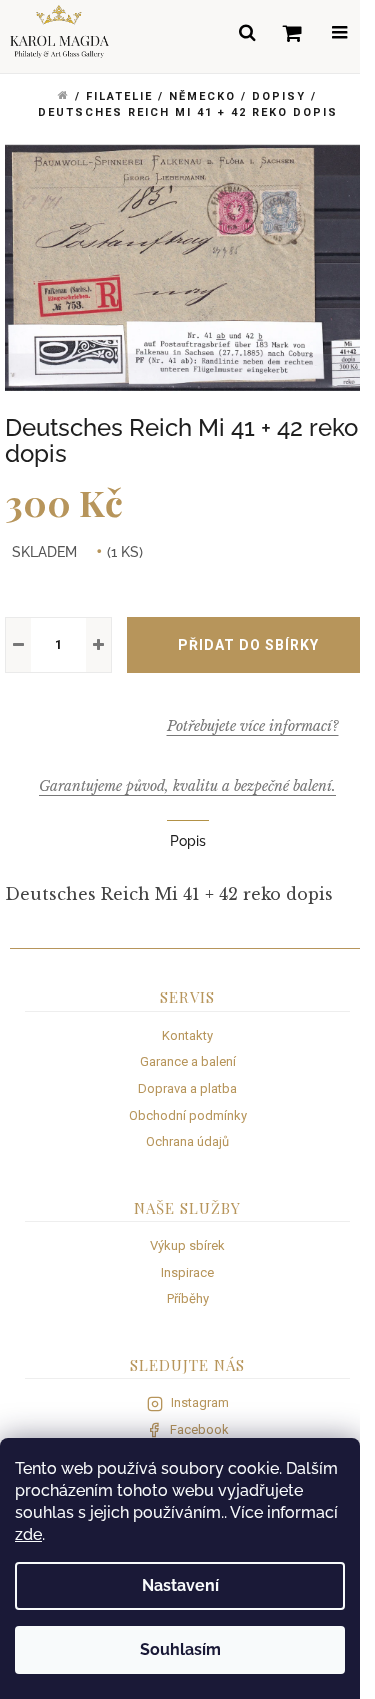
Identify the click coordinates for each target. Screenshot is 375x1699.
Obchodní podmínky (188, 1115)
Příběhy (188, 1298)
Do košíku (248, 645)
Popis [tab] (188, 841)
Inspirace (187, 1272)
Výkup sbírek (187, 1245)
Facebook (199, 1429)
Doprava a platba (187, 1088)
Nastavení (180, 1585)
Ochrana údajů (187, 1141)
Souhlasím (180, 1649)
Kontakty (187, 1035)
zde (28, 1534)
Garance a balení (188, 1061)
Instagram (200, 1402)
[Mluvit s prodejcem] (252, 726)
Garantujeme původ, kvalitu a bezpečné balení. (187, 786)
